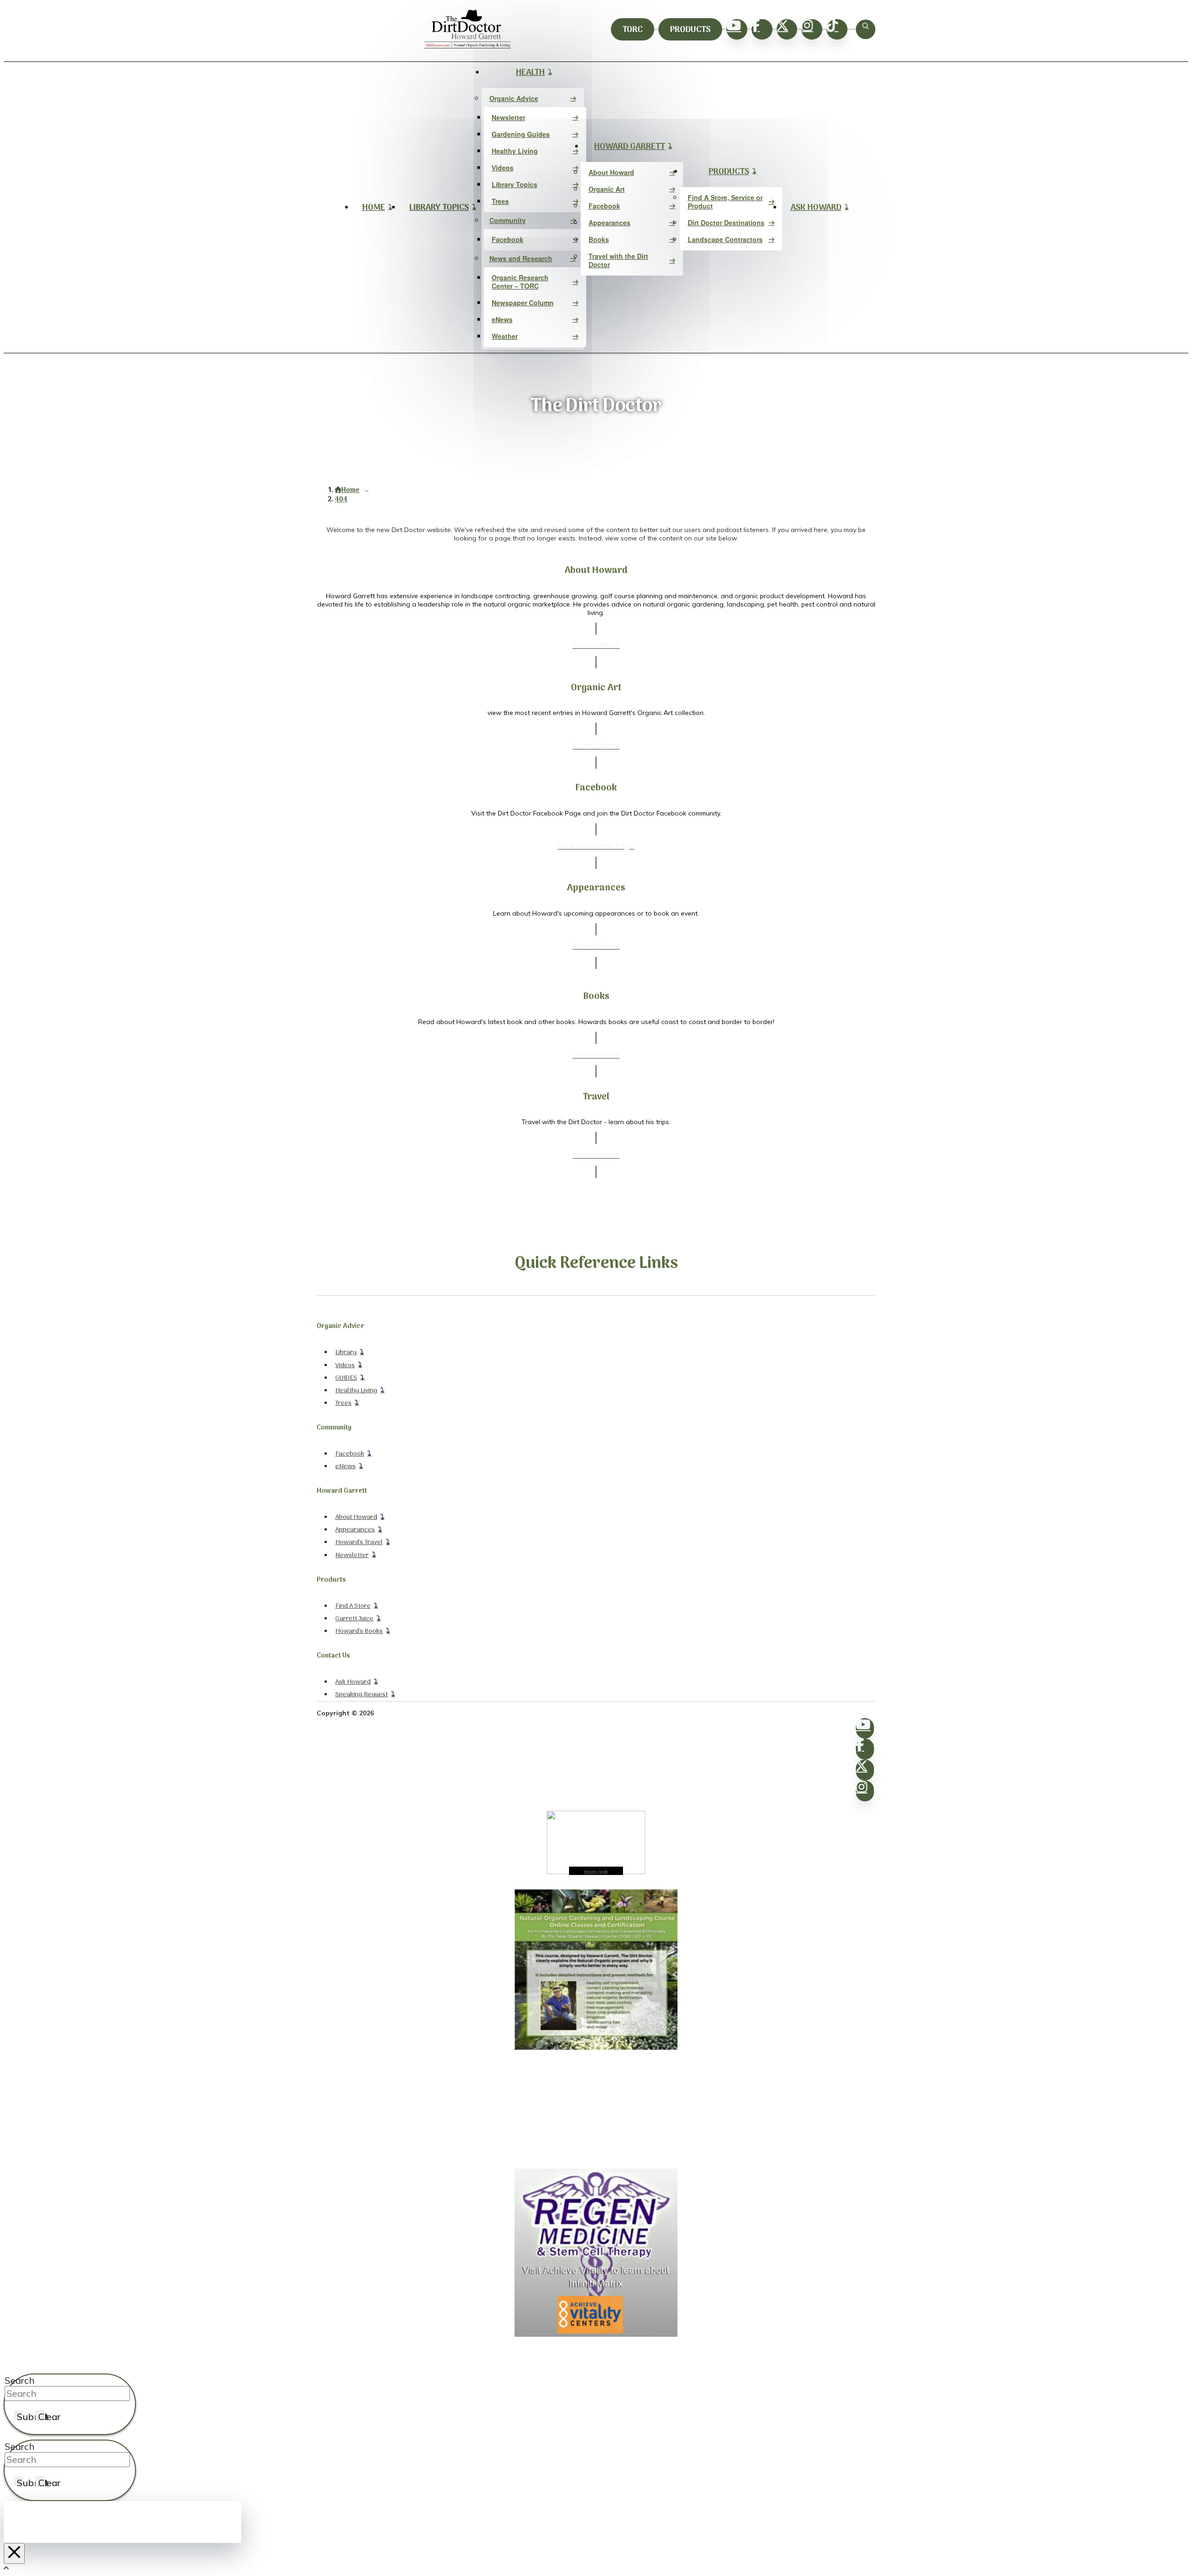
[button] (866, 29)
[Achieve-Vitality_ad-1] (596, 2334)
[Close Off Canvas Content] (14, 2553)
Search (20, 2380)
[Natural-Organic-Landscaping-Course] (596, 2048)
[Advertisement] (596, 2110)
